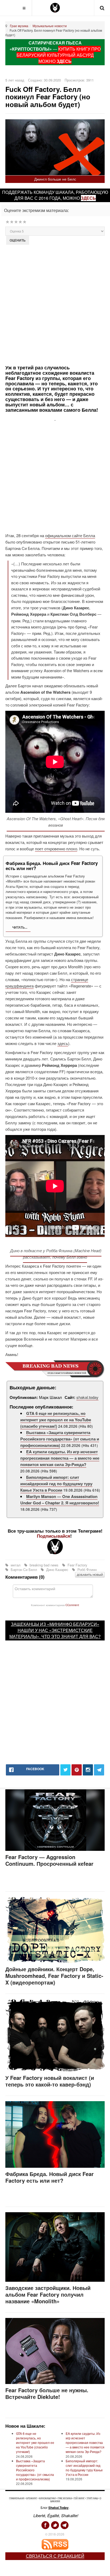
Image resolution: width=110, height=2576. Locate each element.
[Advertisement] (55, 304)
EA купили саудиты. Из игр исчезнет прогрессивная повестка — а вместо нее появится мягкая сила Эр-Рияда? (60, 1458)
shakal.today (87, 1397)
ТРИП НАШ (92, 2498)
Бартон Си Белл (24, 1569)
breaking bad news (44, 1565)
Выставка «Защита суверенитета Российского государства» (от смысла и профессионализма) (60, 1439)
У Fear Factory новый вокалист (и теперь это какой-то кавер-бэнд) (50, 2081)
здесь (88, 198)
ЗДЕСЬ (64, 61)
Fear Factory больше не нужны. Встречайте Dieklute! (47, 2393)
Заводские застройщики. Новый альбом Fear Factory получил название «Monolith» (48, 2294)
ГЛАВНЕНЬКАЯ (17, 2498)
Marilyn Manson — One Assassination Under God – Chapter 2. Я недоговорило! (60, 1500)
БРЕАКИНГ (32, 2498)
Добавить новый (90, 1575)
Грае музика (19, 26)
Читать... (19, 927)
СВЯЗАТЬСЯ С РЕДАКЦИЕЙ (55, 2556)
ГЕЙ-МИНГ (79, 2498)
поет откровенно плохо (56, 849)
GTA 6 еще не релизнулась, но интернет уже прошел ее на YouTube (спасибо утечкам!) (56, 1420)
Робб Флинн (87, 1569)
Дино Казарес (57, 1569)
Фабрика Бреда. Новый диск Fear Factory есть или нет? (50, 2177)
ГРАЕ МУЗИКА (65, 2498)
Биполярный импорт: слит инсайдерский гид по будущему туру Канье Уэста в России (56, 1484)
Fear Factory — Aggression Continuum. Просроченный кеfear (49, 1860)
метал (16, 1565)
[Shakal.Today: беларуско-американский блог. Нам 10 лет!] (55, 8)
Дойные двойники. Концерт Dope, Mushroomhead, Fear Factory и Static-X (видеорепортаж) (54, 1976)
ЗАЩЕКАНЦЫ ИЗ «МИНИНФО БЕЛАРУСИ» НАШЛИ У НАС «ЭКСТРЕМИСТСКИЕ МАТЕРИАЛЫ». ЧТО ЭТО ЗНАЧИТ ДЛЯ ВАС (54, 1630)
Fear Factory (77, 1565)
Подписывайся (54, 1536)
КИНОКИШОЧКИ (47, 2498)
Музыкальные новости (50, 26)
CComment (72, 1605)
